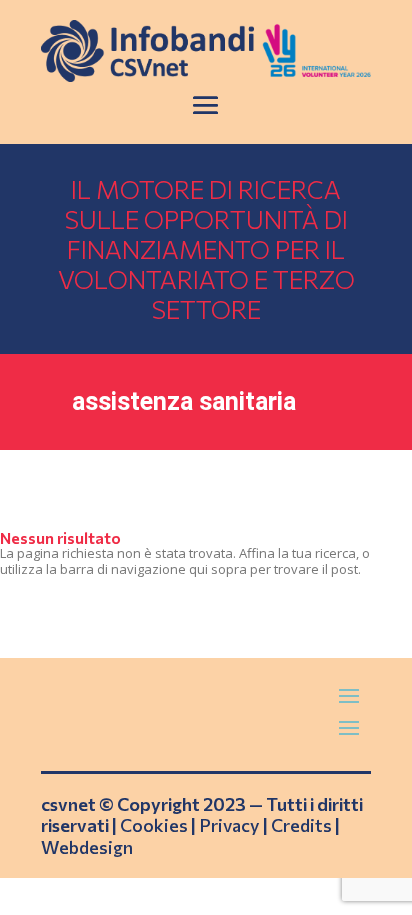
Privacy (229, 825)
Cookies (154, 825)
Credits (301, 825)
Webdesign (87, 847)
